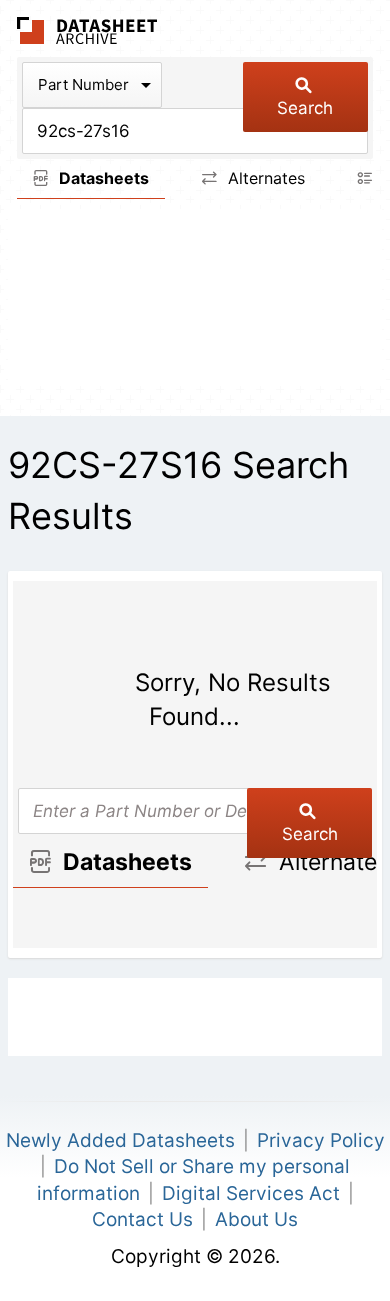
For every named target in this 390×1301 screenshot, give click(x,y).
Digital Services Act (251, 1193)
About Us (256, 1219)
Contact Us (142, 1219)
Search (305, 108)
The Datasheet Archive (87, 30)
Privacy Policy (321, 1140)
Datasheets (102, 178)
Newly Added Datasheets (120, 1140)
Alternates (264, 178)
